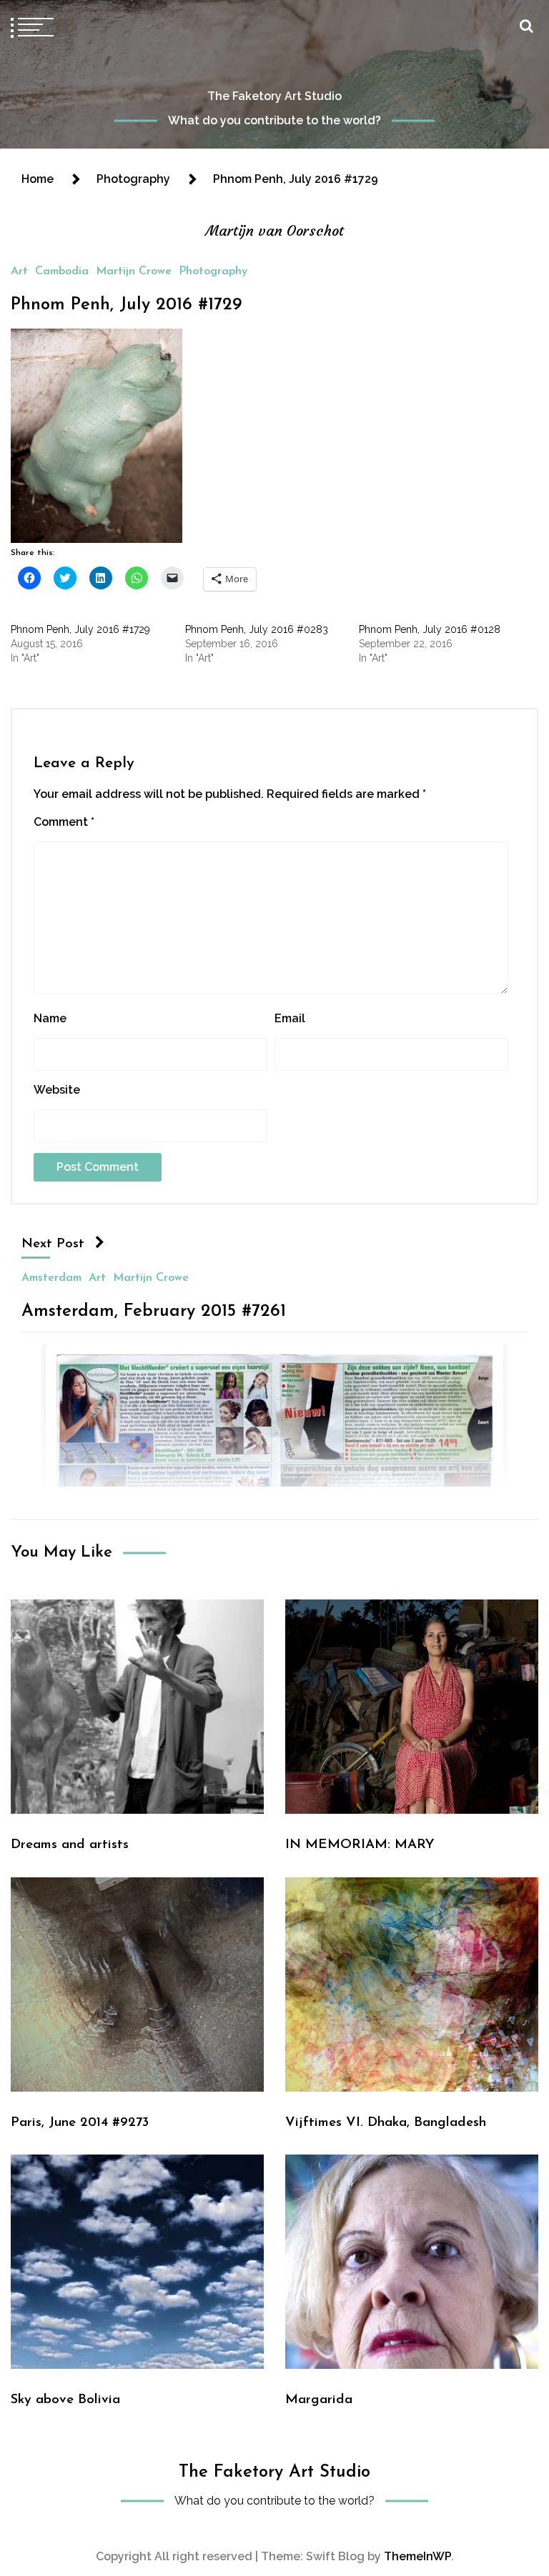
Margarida (319, 2400)
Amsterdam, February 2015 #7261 (154, 1311)
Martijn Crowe (134, 271)
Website (57, 1090)
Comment (64, 822)
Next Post (53, 1244)
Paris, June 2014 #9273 (80, 2123)
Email (290, 1018)
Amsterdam (51, 1277)
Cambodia (62, 271)
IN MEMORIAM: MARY (360, 1845)
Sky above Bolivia (65, 2400)
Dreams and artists (70, 1845)
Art (19, 271)
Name (50, 1018)
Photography (213, 271)
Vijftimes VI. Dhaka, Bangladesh (386, 2123)
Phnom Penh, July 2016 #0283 (257, 629)
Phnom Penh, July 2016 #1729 (126, 305)
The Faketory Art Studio (274, 96)
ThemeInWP (417, 2556)
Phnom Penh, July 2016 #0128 (430, 629)
